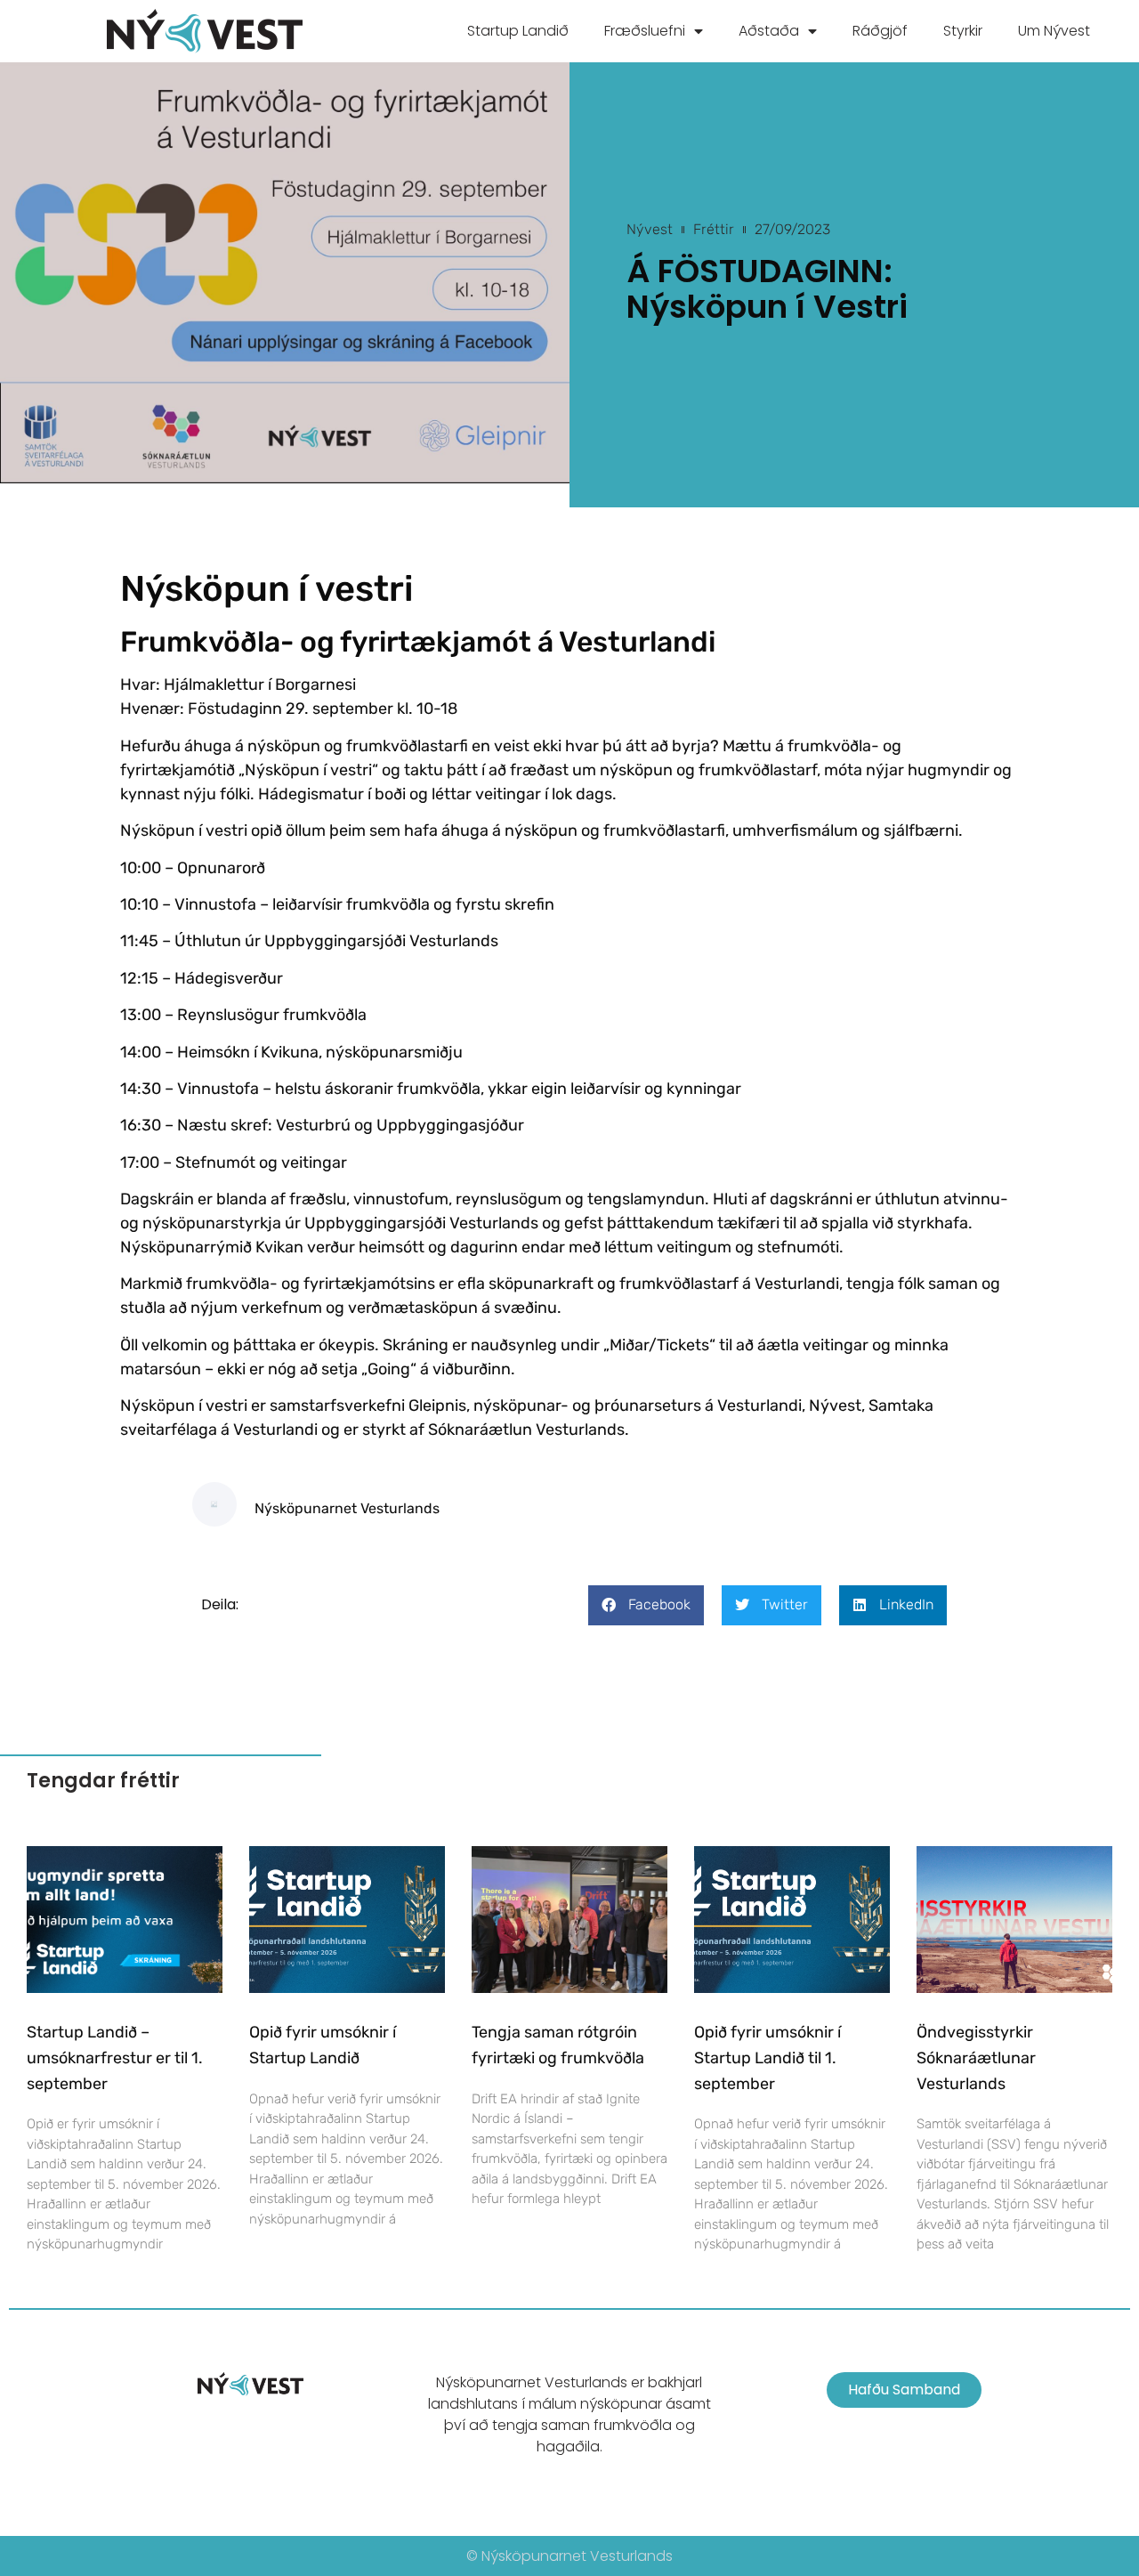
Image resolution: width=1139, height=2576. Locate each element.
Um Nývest (1054, 31)
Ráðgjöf (880, 31)
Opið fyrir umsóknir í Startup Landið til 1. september (767, 2058)
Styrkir (963, 31)
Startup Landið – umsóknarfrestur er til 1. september (115, 2058)
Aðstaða (769, 31)
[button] (646, 1605)
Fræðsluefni (645, 31)
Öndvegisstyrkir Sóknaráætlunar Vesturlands (976, 2058)
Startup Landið (518, 31)
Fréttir (714, 229)
